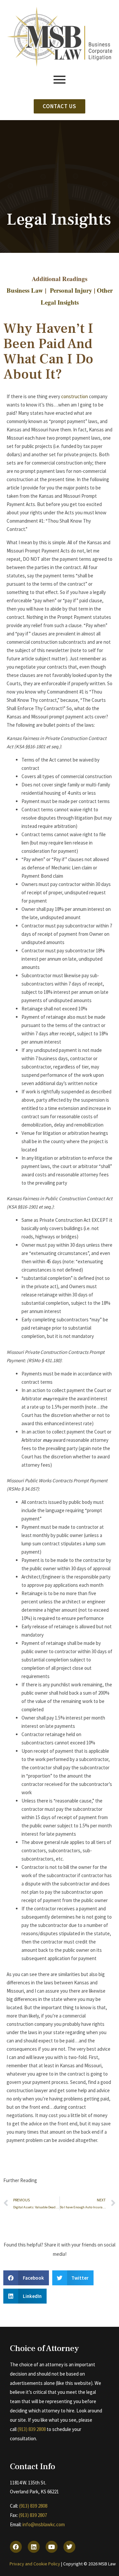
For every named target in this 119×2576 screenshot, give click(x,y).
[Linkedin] (34, 2547)
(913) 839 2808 (32, 2429)
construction (75, 396)
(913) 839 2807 (33, 2515)
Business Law (25, 290)
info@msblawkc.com (44, 2524)
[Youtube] (52, 2547)
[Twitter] (69, 2547)
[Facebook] (16, 2547)
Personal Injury (71, 290)
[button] (26, 2278)
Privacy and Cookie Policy (35, 2564)
